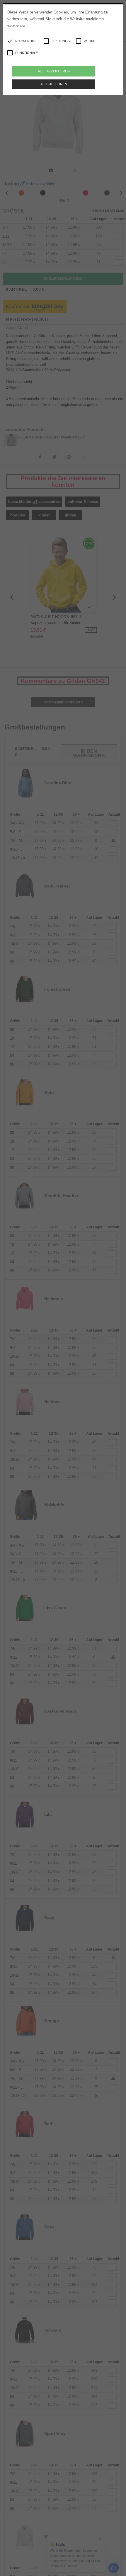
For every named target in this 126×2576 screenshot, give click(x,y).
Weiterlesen (16, 26)
